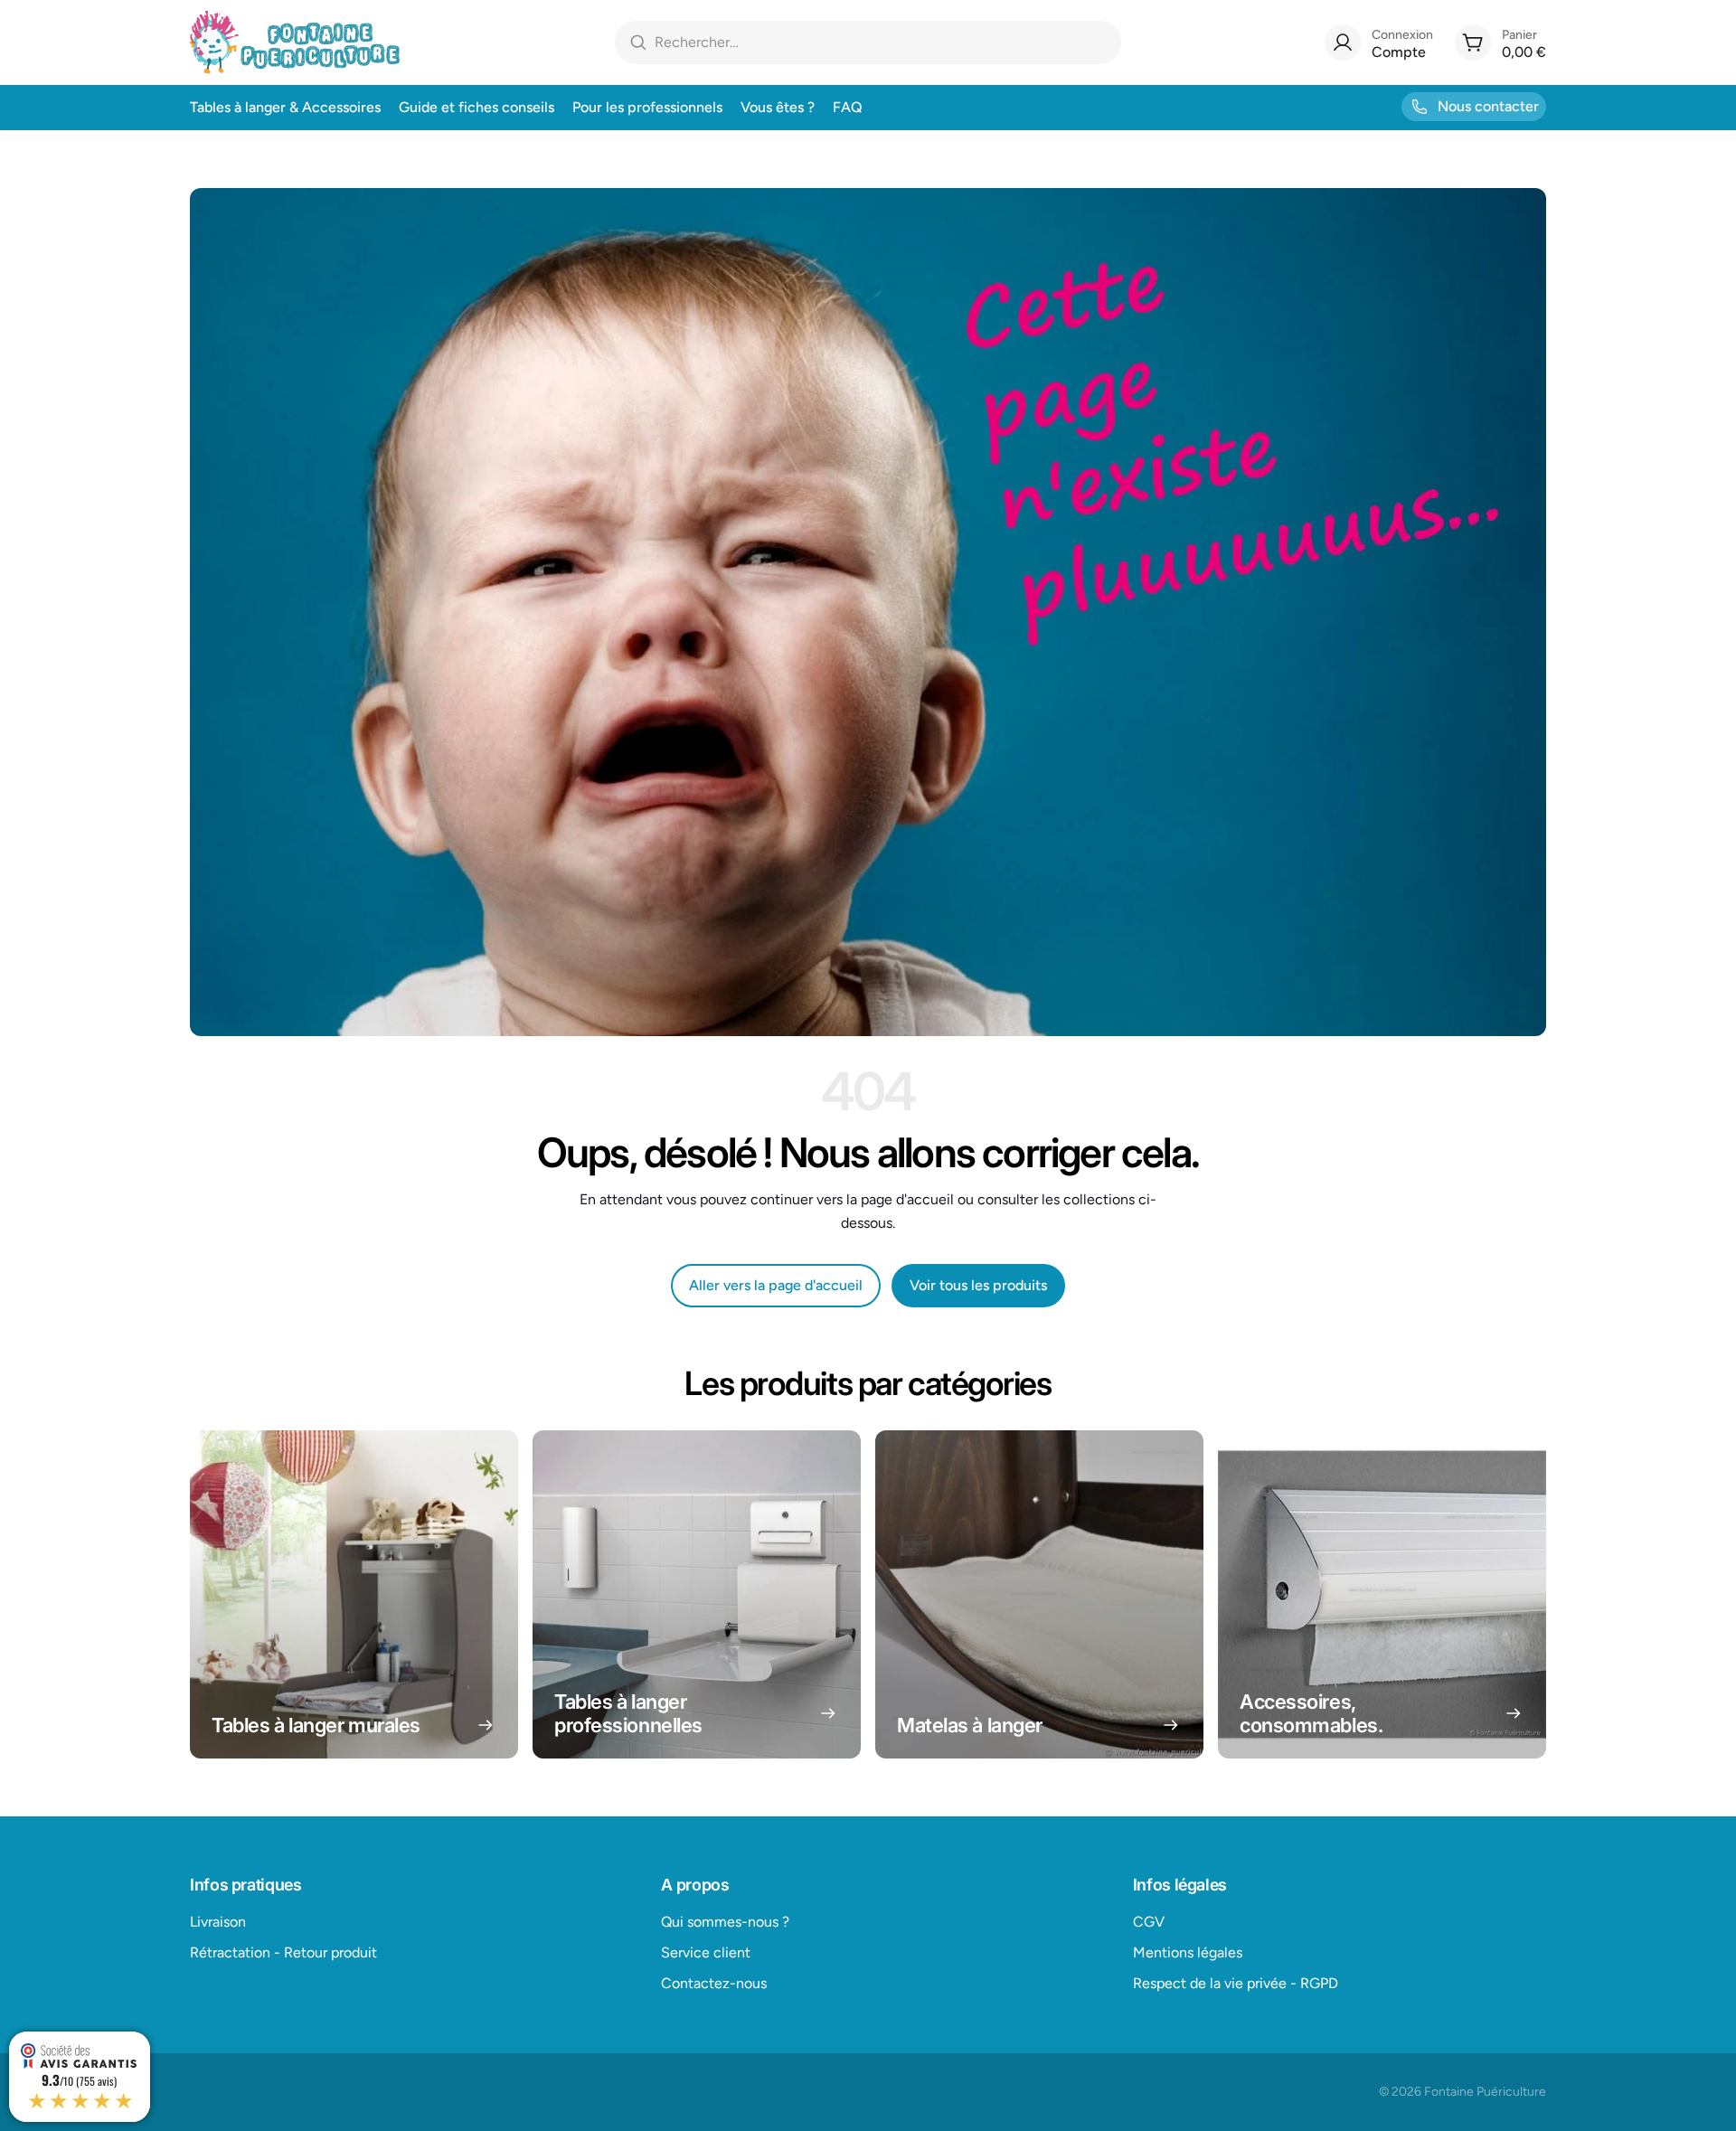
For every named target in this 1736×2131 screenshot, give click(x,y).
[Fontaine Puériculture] (295, 42)
